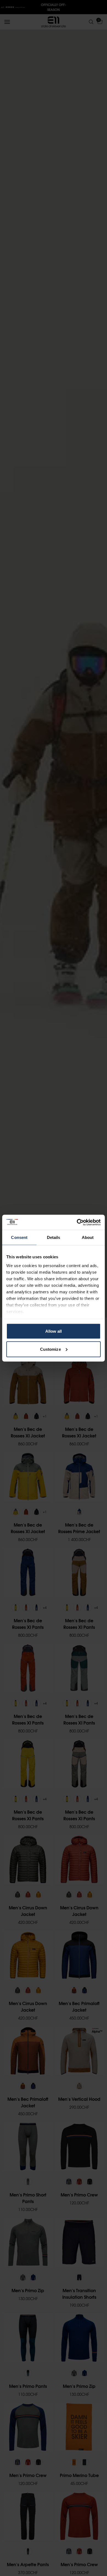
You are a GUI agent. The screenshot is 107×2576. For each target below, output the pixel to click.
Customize (50, 1349)
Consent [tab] (19, 1237)
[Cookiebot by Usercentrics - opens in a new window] (77, 1222)
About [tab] (88, 1237)
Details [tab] (54, 1237)
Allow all (54, 1331)
